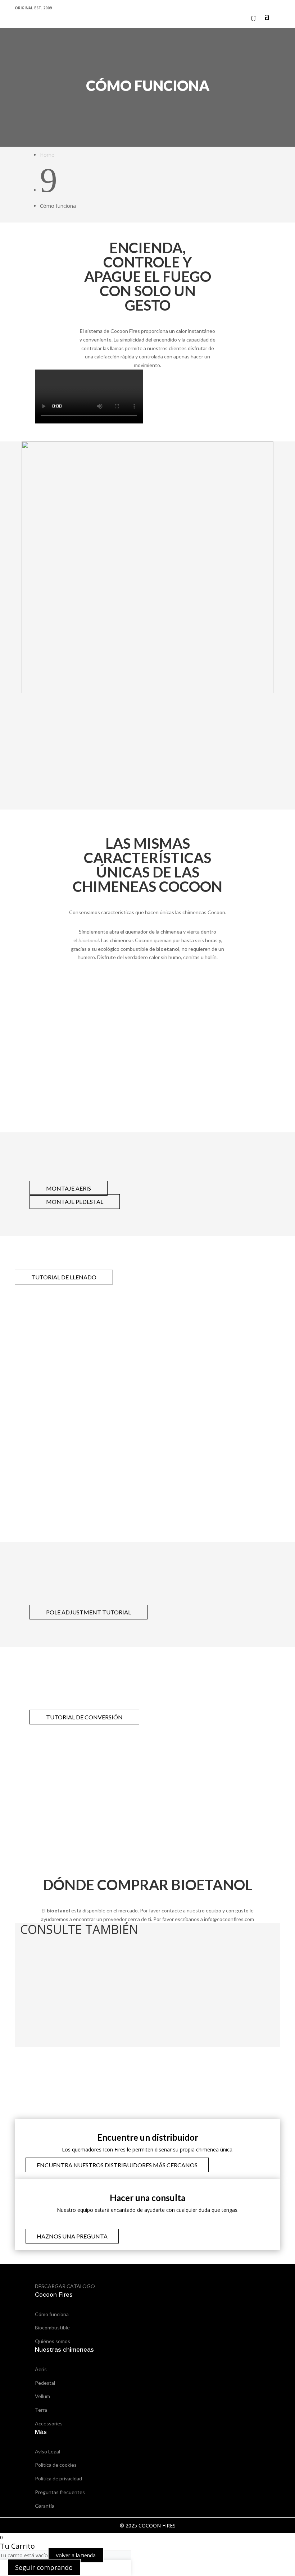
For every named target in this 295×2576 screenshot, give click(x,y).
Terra (41, 2410)
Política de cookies (56, 2465)
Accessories (49, 2423)
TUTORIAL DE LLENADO (64, 1277)
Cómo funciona (52, 2314)
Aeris (41, 2369)
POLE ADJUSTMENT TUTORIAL (88, 1612)
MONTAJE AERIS (69, 1188)
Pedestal (45, 2383)
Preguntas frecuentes (60, 2492)
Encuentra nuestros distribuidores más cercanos (117, 2165)
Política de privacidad (58, 2478)
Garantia (45, 2506)
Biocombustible (52, 2327)
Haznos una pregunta (72, 2236)
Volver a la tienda (76, 2555)
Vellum (42, 2396)
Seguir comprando (44, 2567)
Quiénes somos (53, 2341)
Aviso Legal (47, 2451)
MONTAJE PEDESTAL (75, 1202)
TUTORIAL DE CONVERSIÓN (84, 1717)
